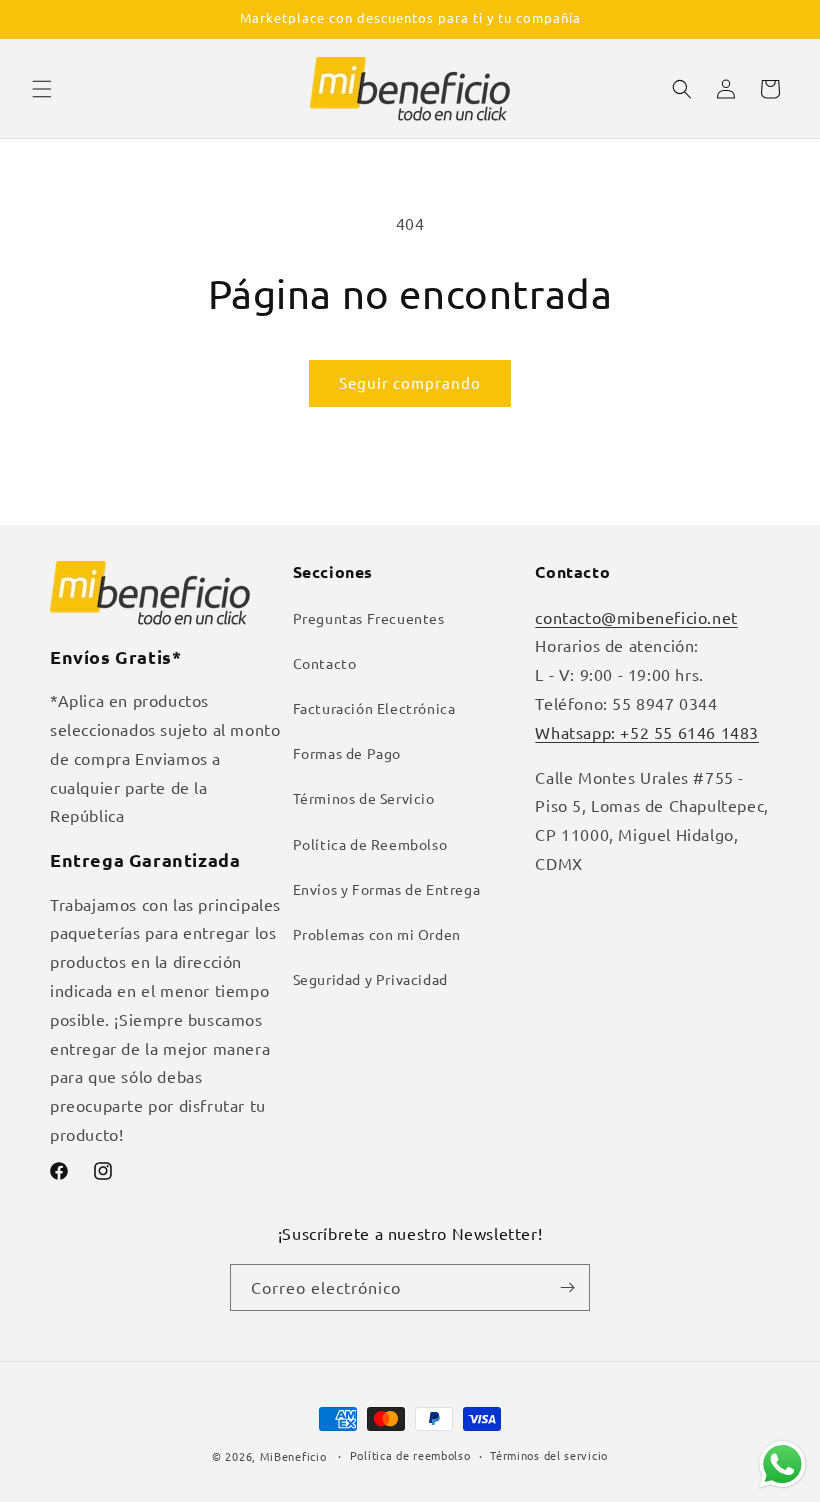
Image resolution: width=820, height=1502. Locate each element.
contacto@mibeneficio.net (636, 617)
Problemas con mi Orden (377, 934)
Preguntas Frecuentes (369, 618)
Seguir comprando (410, 382)
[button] (42, 89)
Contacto (325, 663)
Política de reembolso (410, 1455)
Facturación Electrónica (374, 708)
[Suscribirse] (567, 1287)
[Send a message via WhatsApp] (782, 1464)
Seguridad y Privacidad (370, 979)
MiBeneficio (293, 1456)
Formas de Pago (347, 753)
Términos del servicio (549, 1455)
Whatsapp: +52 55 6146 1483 (647, 732)
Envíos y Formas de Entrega (387, 889)
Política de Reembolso (370, 844)
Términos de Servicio (364, 798)
